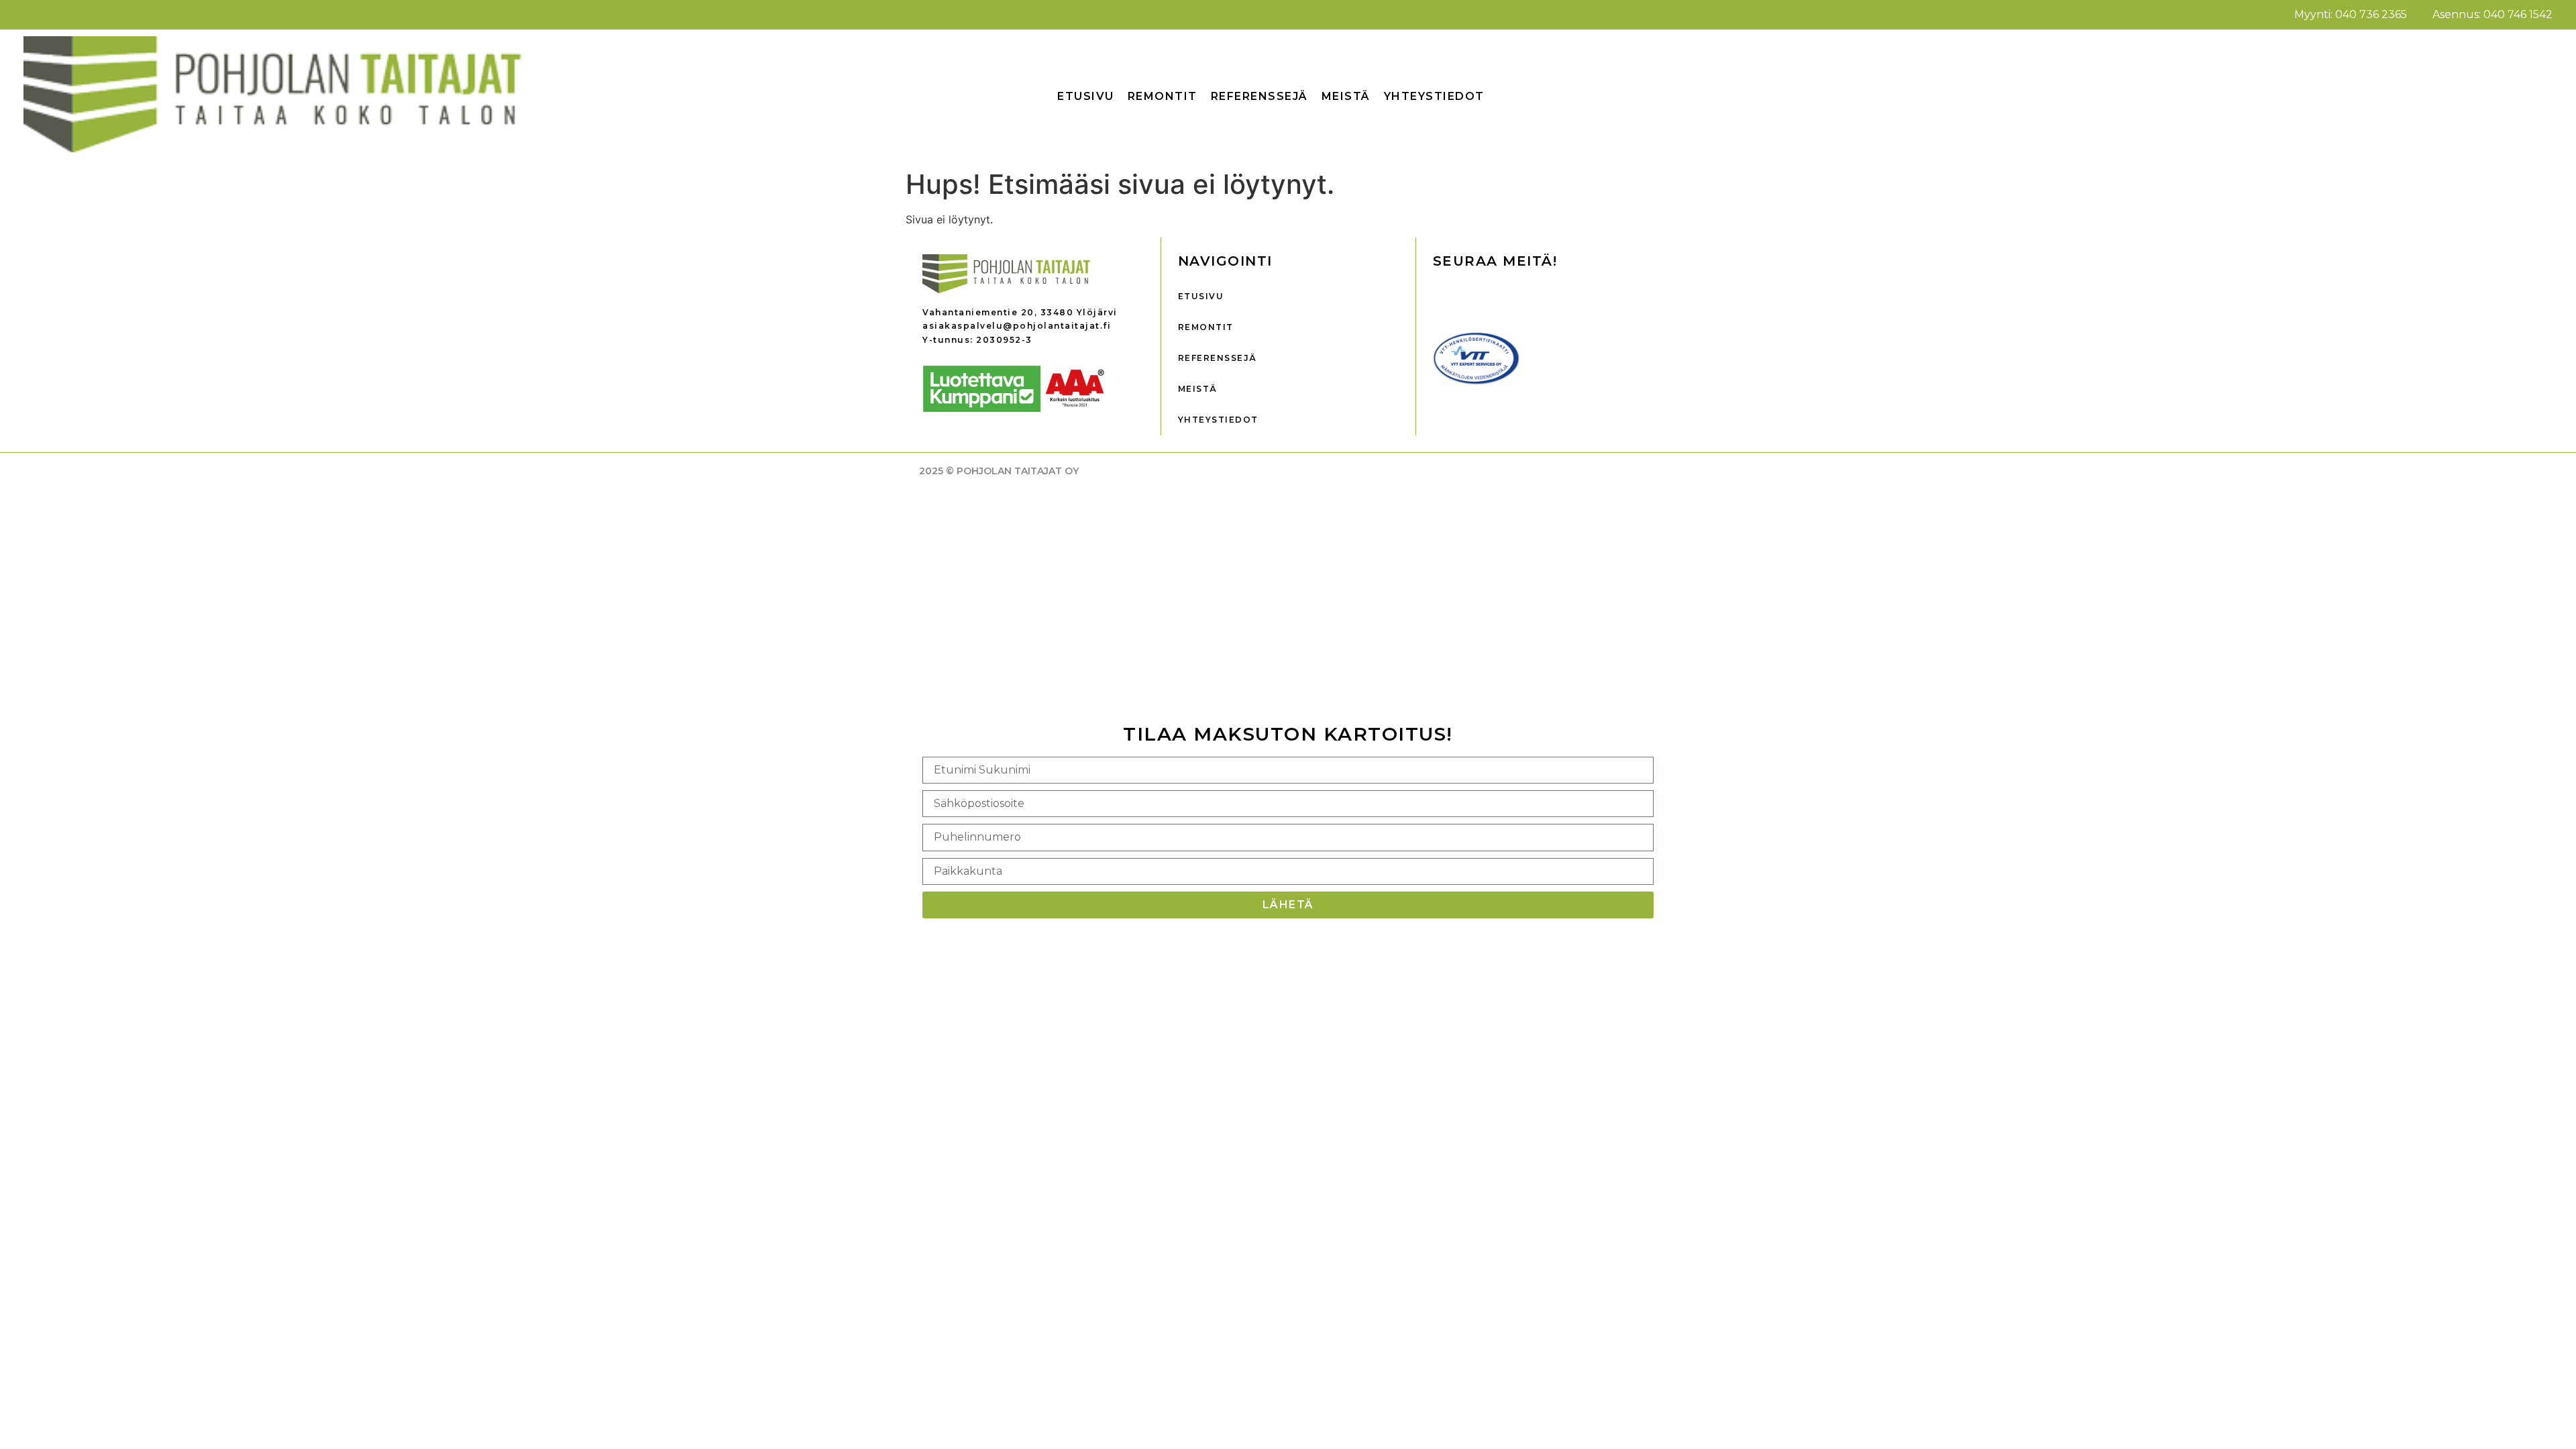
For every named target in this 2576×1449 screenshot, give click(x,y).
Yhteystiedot (1434, 96)
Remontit (1163, 96)
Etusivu (1086, 96)
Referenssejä (1259, 96)
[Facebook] (1450, 298)
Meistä (1346, 96)
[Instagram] (1490, 298)
